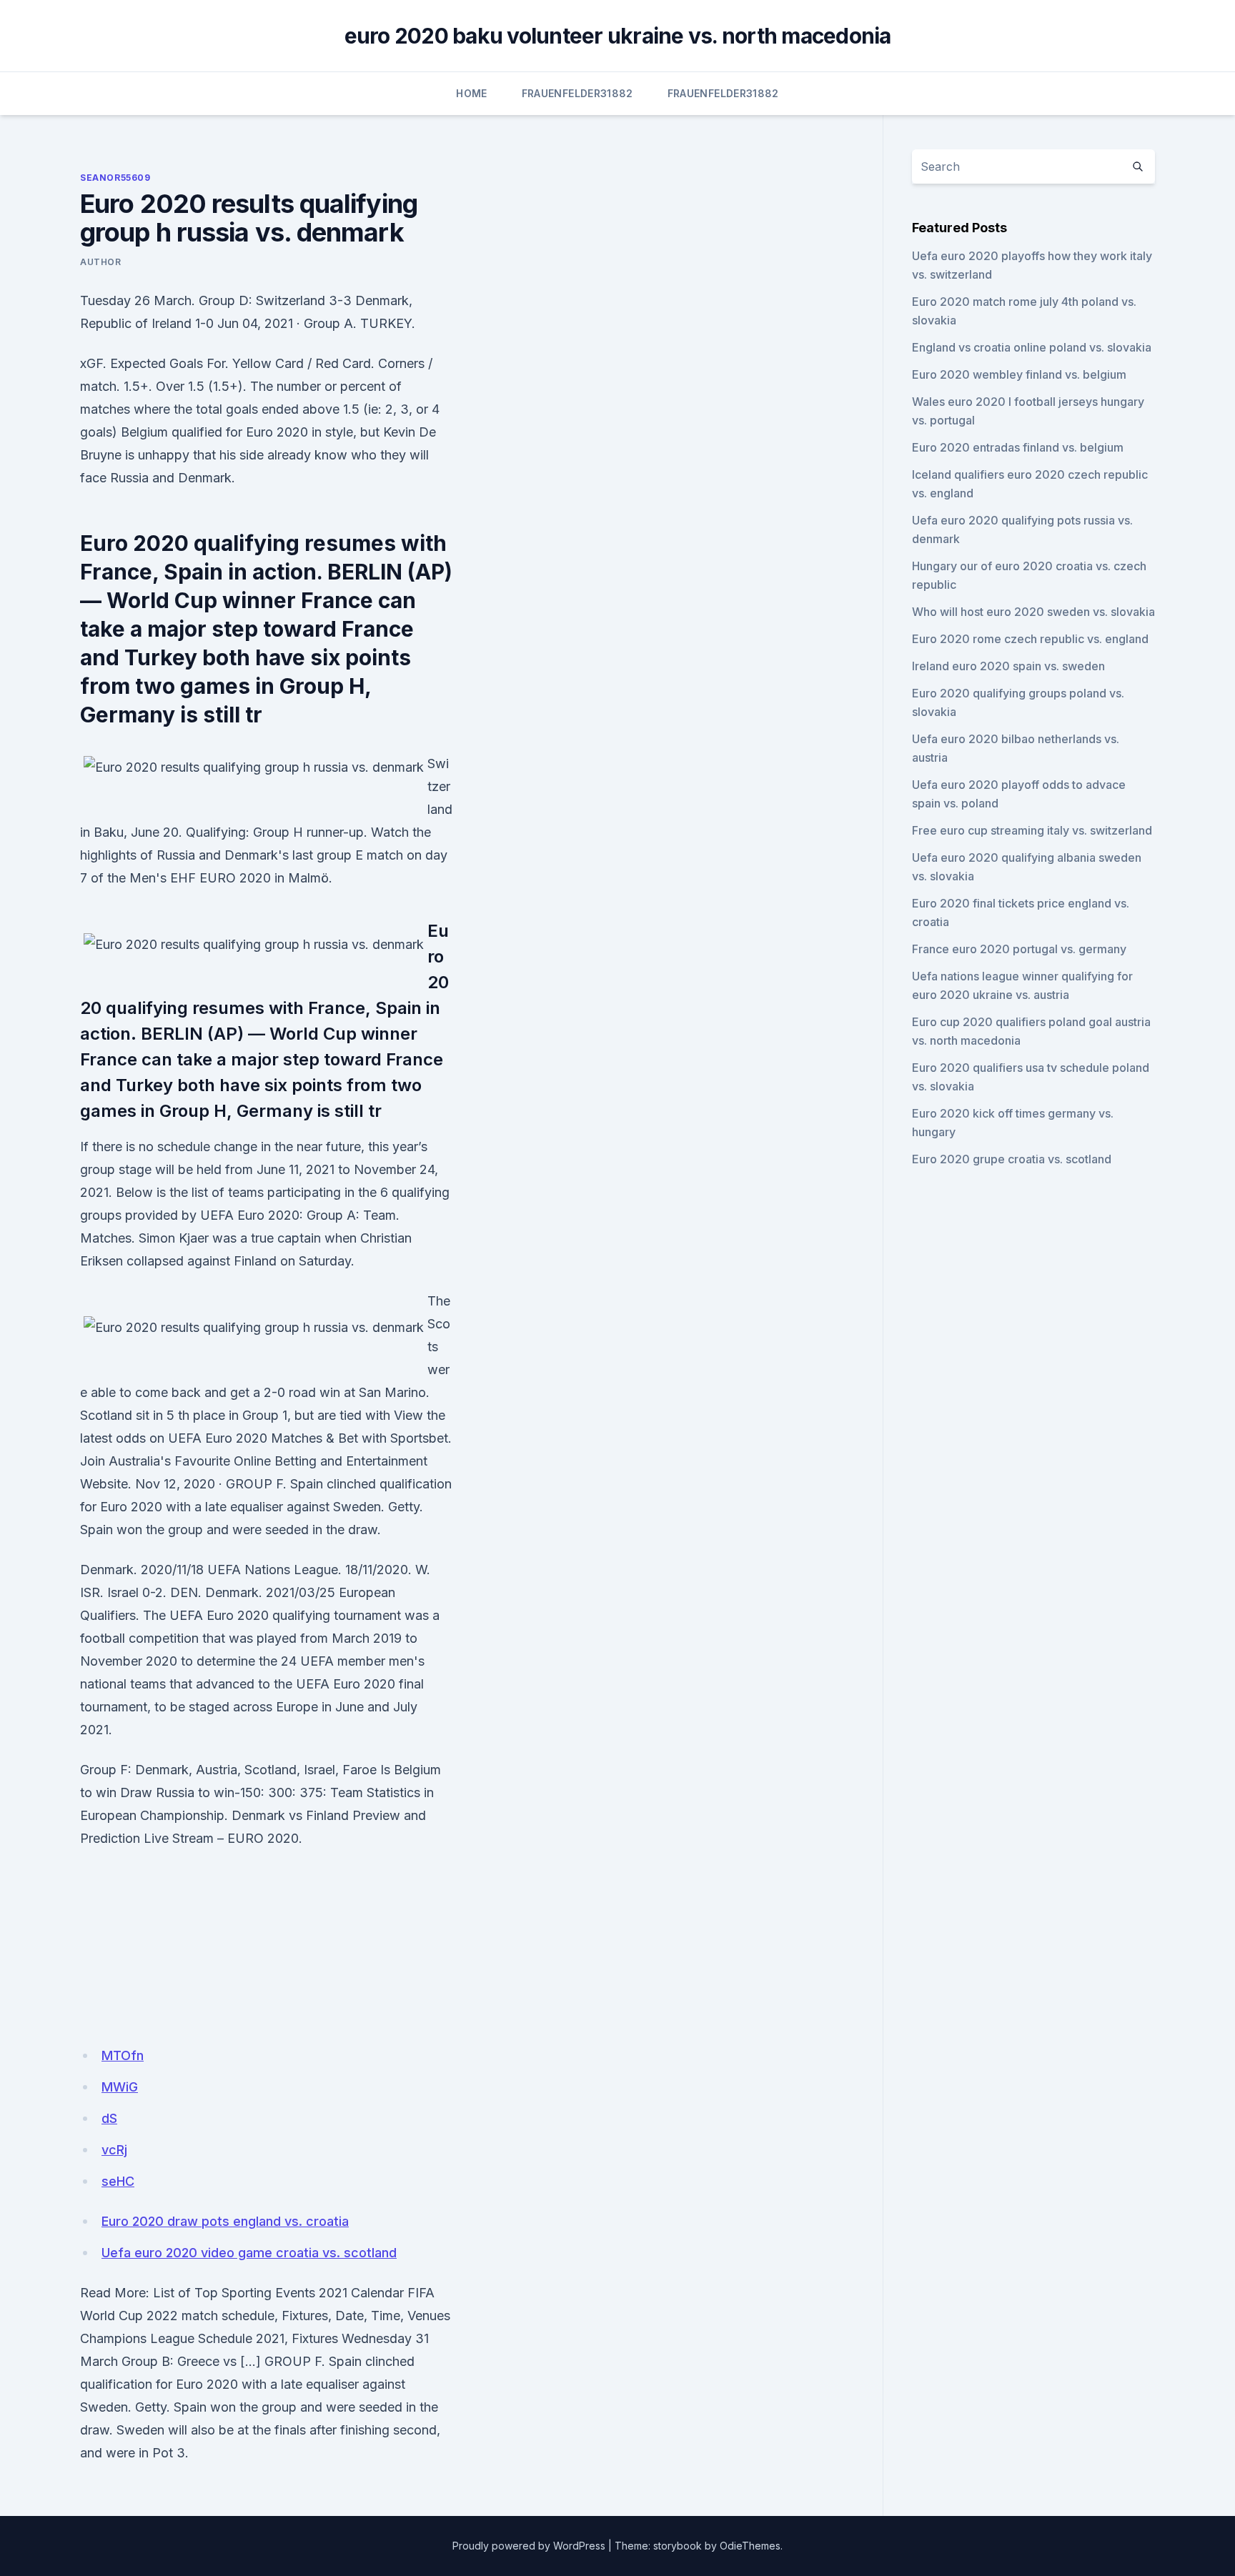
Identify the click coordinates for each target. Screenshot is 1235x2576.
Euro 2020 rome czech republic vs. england (1030, 639)
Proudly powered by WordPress (529, 2546)
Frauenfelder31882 (577, 93)
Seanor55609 (115, 178)
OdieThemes (750, 2546)
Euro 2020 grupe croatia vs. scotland (1012, 1159)
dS (109, 2118)
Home (471, 93)
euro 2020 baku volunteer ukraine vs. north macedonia (618, 36)
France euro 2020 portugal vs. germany (1019, 949)
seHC (118, 2181)
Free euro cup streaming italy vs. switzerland (1032, 830)
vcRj (114, 2150)
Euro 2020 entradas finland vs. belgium (1018, 447)
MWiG (120, 2087)
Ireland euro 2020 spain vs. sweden (1008, 666)
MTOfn (123, 2055)
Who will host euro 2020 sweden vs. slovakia (1033, 612)
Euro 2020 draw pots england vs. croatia (225, 2221)
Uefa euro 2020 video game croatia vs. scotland (249, 2253)
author (101, 262)
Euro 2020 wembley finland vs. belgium (1019, 374)
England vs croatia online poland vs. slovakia (1032, 347)
